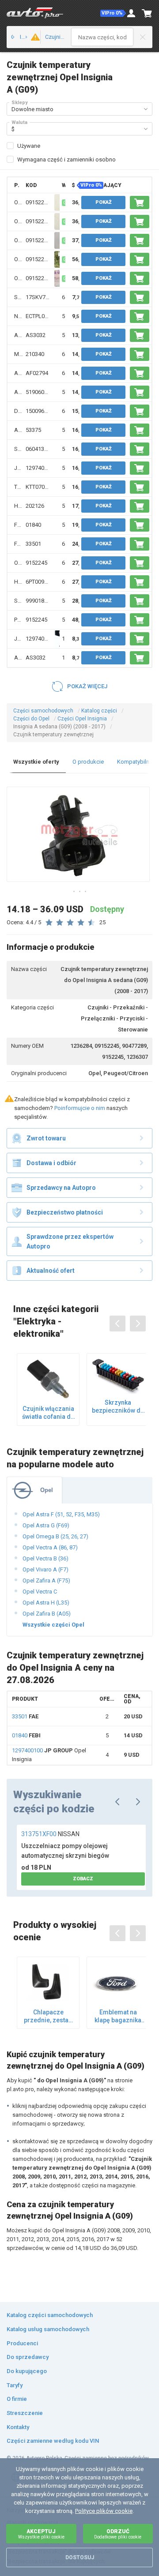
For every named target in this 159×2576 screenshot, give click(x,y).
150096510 (40, 411)
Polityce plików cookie (104, 2511)
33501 (33, 544)
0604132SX (40, 449)
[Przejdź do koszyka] (147, 13)
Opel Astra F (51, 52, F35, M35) (61, 1514)
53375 (33, 430)
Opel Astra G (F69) (46, 1525)
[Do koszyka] (140, 202)
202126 (35, 506)
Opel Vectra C (40, 1592)
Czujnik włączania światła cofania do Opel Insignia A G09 (48, 1413)
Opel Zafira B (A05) (47, 1614)
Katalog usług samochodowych (48, 2329)
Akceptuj (41, 2534)
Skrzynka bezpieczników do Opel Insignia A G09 (118, 1407)
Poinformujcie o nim (80, 1108)
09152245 (38, 202)
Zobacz (83, 1879)
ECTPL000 (38, 316)
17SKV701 (39, 297)
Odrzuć (118, 2534)
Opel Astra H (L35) (46, 1603)
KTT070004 (40, 487)
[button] (113, 13)
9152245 (36, 563)
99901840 (38, 601)
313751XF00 (50, 1834)
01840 (33, 525)
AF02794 (37, 373)
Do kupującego (27, 2371)
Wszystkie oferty (36, 762)
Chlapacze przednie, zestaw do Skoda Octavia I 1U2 (48, 2016)
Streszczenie (25, 2413)
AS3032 (36, 335)
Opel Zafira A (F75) (46, 1580)
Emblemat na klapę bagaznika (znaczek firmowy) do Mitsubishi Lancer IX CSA (118, 2016)
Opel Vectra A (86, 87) (50, 1547)
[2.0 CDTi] (33, 37)
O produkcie (88, 762)
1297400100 (41, 468)
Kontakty (18, 2427)
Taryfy (15, 2385)
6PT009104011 (44, 582)
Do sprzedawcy (28, 2357)
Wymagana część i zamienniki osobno (66, 159)
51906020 (38, 392)
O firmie (17, 2399)
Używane (29, 146)
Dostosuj (80, 2557)
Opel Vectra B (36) (45, 1558)
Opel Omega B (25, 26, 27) (55, 1536)
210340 (35, 354)
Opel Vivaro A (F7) (45, 1569)
